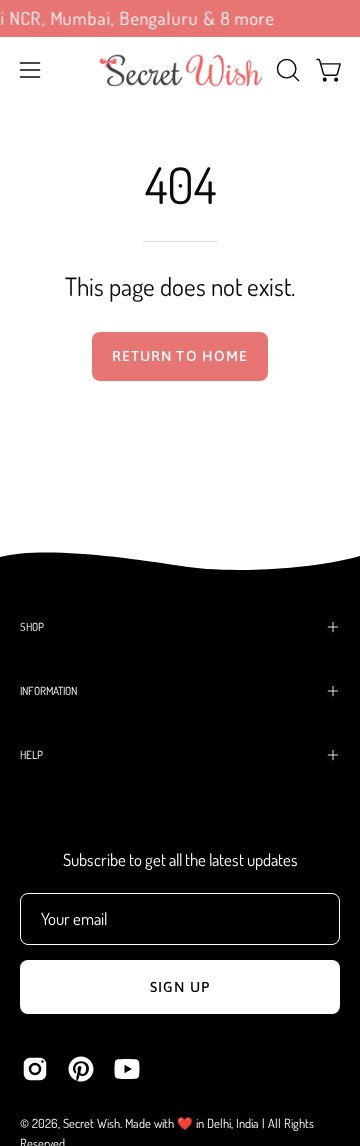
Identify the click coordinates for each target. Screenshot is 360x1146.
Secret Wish (91, 1123)
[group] (180, 18)
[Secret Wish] (180, 70)
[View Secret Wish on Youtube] (127, 1069)
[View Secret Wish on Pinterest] (81, 1069)
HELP (31, 754)
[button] (286, 70)
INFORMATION (48, 690)
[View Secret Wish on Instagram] (35, 1069)
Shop (32, 626)
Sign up (180, 987)
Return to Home (180, 356)
